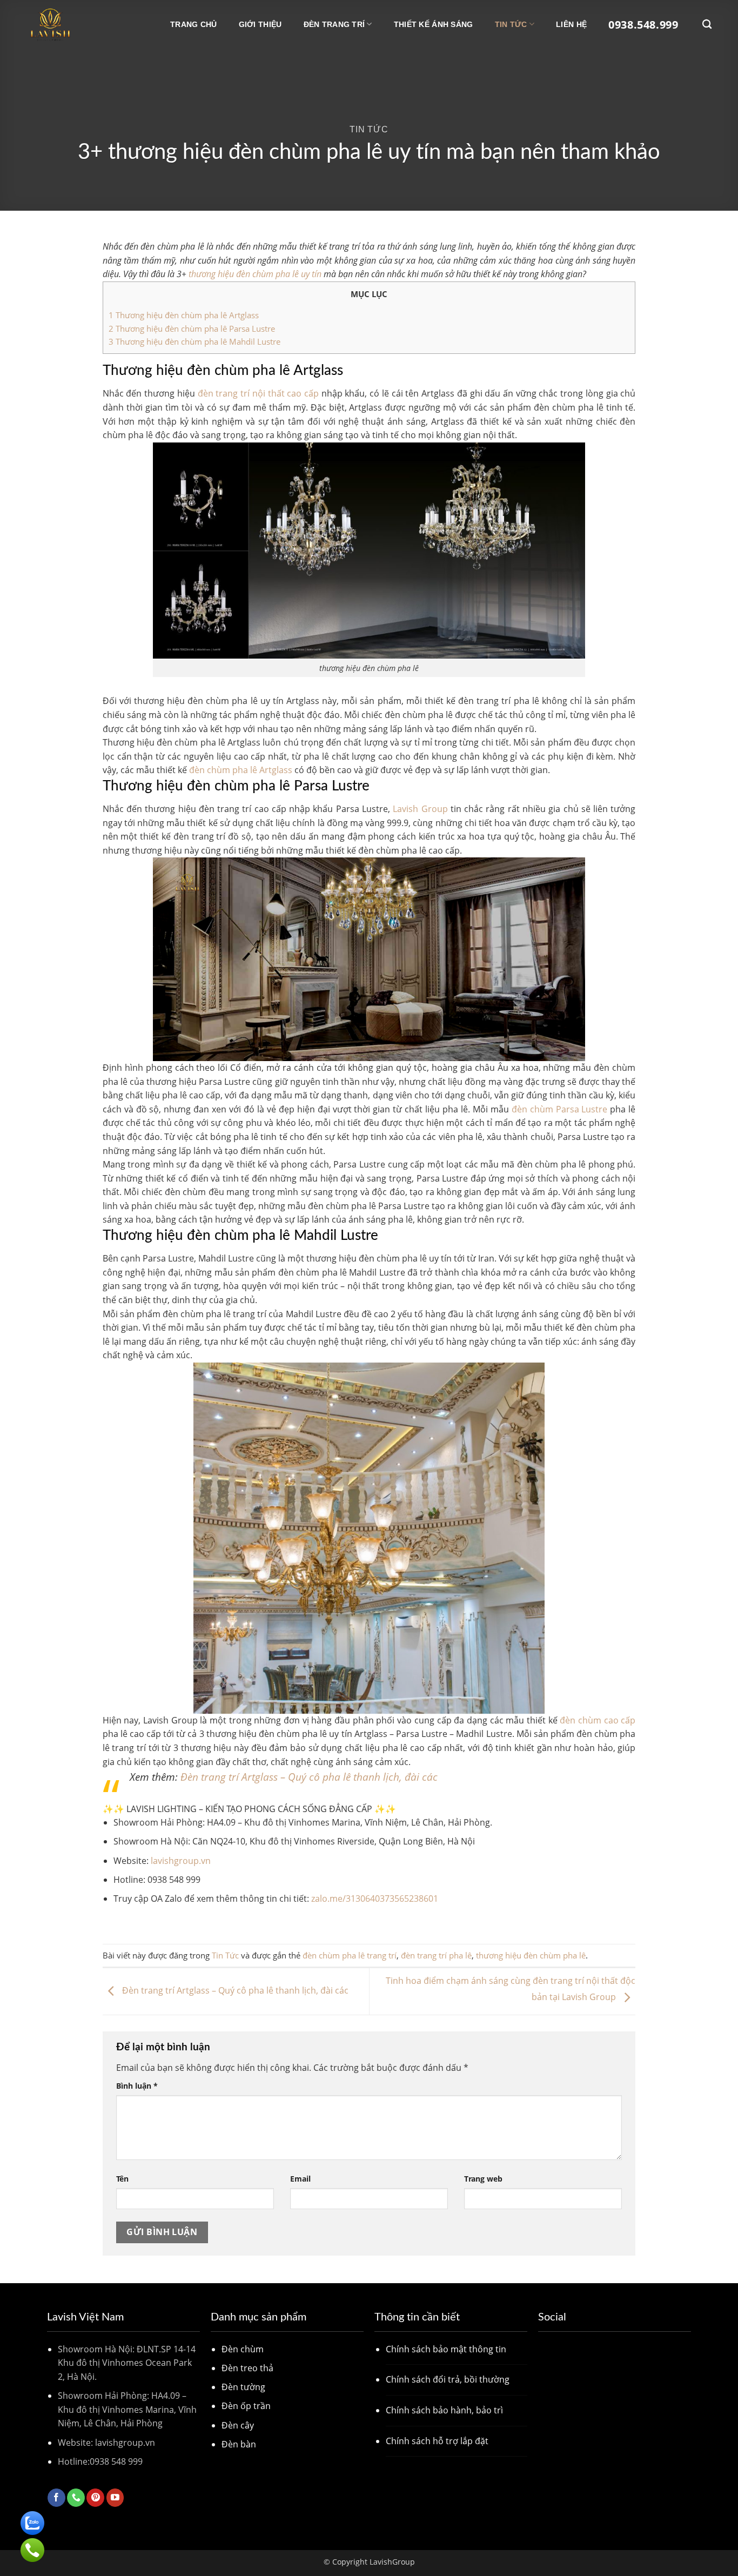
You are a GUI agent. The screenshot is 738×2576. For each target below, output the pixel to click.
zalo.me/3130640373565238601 (375, 1899)
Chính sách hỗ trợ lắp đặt (437, 2441)
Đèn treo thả (247, 2368)
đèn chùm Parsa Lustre (560, 1109)
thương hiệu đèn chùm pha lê (531, 1955)
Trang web (483, 2179)
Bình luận (137, 2086)
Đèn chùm (243, 2349)
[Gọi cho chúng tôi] (76, 2498)
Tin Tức (511, 24)
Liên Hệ (571, 24)
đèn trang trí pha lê (436, 1955)
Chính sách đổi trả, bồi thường (448, 2379)
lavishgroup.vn (181, 1861)
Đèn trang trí (334, 24)
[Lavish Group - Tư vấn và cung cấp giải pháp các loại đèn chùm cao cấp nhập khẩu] (80, 24)
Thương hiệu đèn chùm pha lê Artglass (185, 315)
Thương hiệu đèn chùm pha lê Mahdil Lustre (194, 341)
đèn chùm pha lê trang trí (350, 1955)
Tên (122, 2179)
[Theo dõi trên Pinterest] (95, 2498)
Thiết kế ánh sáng (434, 24)
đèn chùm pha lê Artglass (241, 770)
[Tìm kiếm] (707, 25)
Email (300, 2179)
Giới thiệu (260, 24)
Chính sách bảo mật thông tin (446, 2349)
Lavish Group (420, 809)
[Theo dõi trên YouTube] (115, 2498)
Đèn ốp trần (246, 2406)
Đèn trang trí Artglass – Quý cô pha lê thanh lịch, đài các (309, 1777)
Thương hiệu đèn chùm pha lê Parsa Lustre (193, 328)
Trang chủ (194, 24)
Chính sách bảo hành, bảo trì (444, 2410)
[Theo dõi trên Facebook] (56, 2498)
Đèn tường (243, 2387)
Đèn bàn (239, 2444)
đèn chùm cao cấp (598, 1720)
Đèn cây (238, 2425)
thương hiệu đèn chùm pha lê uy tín (255, 274)
